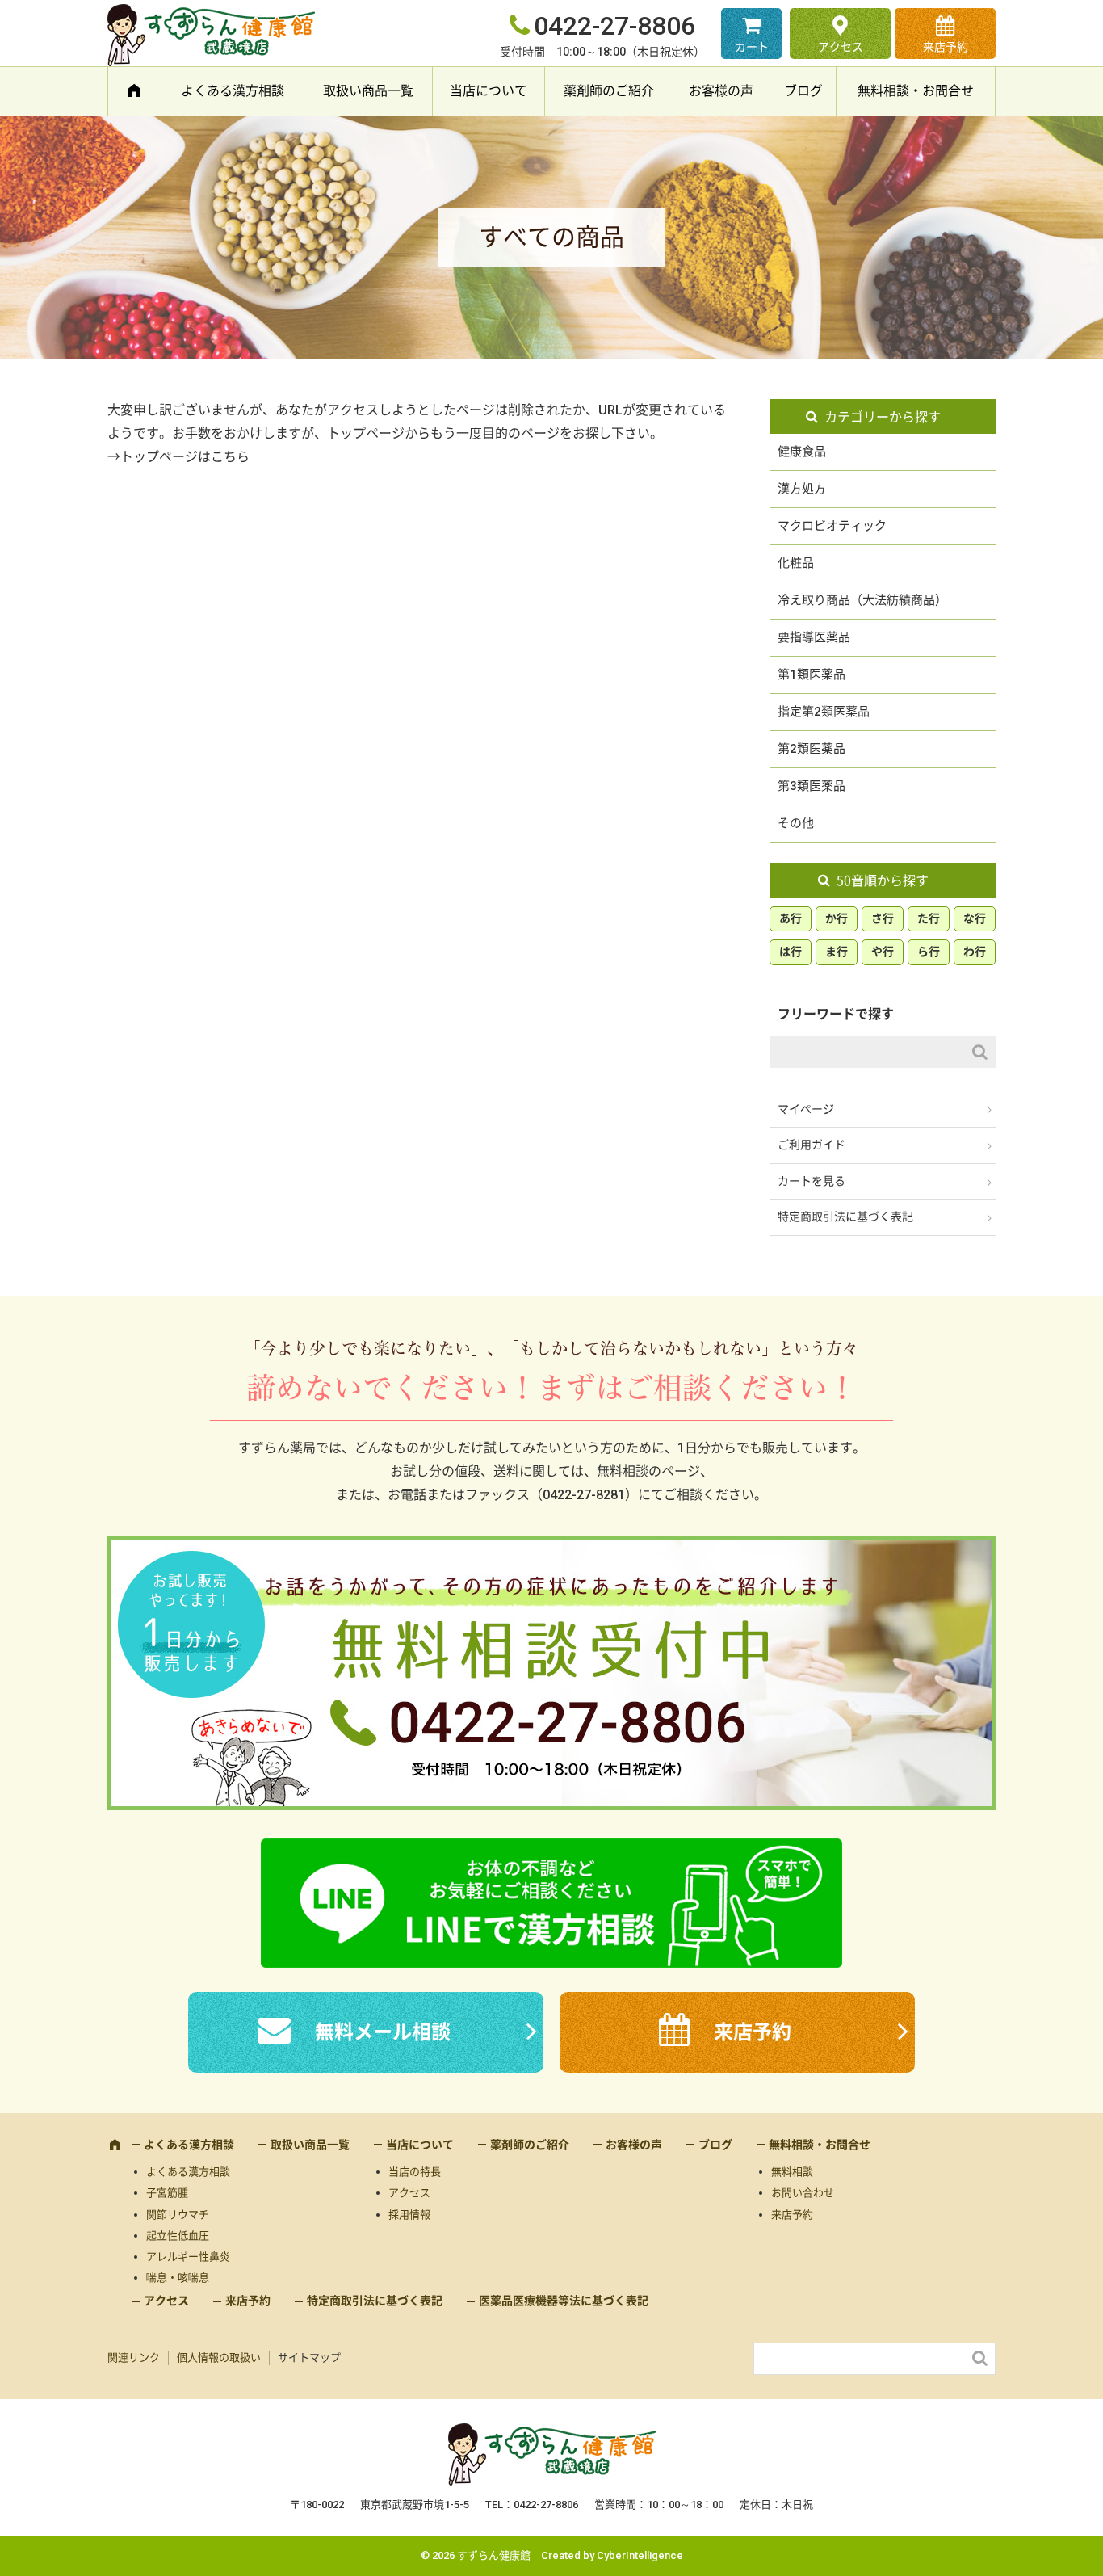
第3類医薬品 (812, 786)
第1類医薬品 (812, 674)
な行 (975, 918)
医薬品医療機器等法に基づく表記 (564, 2301)
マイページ (806, 1109)
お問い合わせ (803, 2193)
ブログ (803, 91)
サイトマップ (309, 2357)
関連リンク (134, 2357)
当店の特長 (415, 2172)
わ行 (975, 952)
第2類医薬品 (812, 749)
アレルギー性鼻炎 (188, 2257)
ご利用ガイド (812, 1145)
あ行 (791, 918)
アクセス (841, 47)
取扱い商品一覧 (368, 91)
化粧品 (796, 563)
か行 (837, 918)
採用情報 (409, 2215)
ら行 (929, 952)
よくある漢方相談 (233, 91)
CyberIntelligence (640, 2555)
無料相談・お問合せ (916, 91)
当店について (489, 91)
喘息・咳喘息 (178, 2278)
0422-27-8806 (614, 26)
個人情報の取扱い (219, 2357)
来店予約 (946, 47)
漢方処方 (802, 489)
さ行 (883, 918)
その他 (796, 823)
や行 (883, 952)
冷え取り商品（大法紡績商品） (862, 600)
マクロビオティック (832, 526)
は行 (791, 952)
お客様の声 (721, 91)
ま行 (837, 952)
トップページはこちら (185, 457)
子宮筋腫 (167, 2193)
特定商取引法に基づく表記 (845, 1217)
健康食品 (802, 452)
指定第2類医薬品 (824, 712)
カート (752, 47)
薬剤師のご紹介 (609, 91)
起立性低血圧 (178, 2236)
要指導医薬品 (814, 637)
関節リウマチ (178, 2215)
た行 (929, 918)
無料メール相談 (383, 2032)
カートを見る (812, 1181)
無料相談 (792, 2172)
